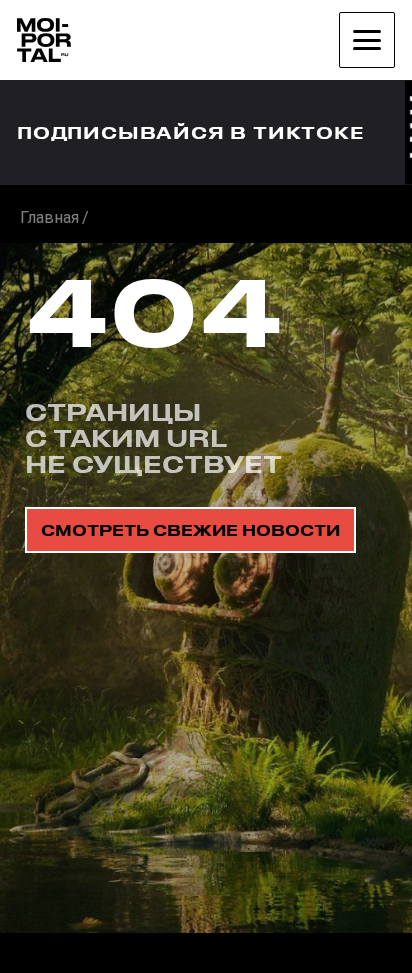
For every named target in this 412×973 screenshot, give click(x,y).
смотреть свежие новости (190, 530)
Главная (49, 217)
